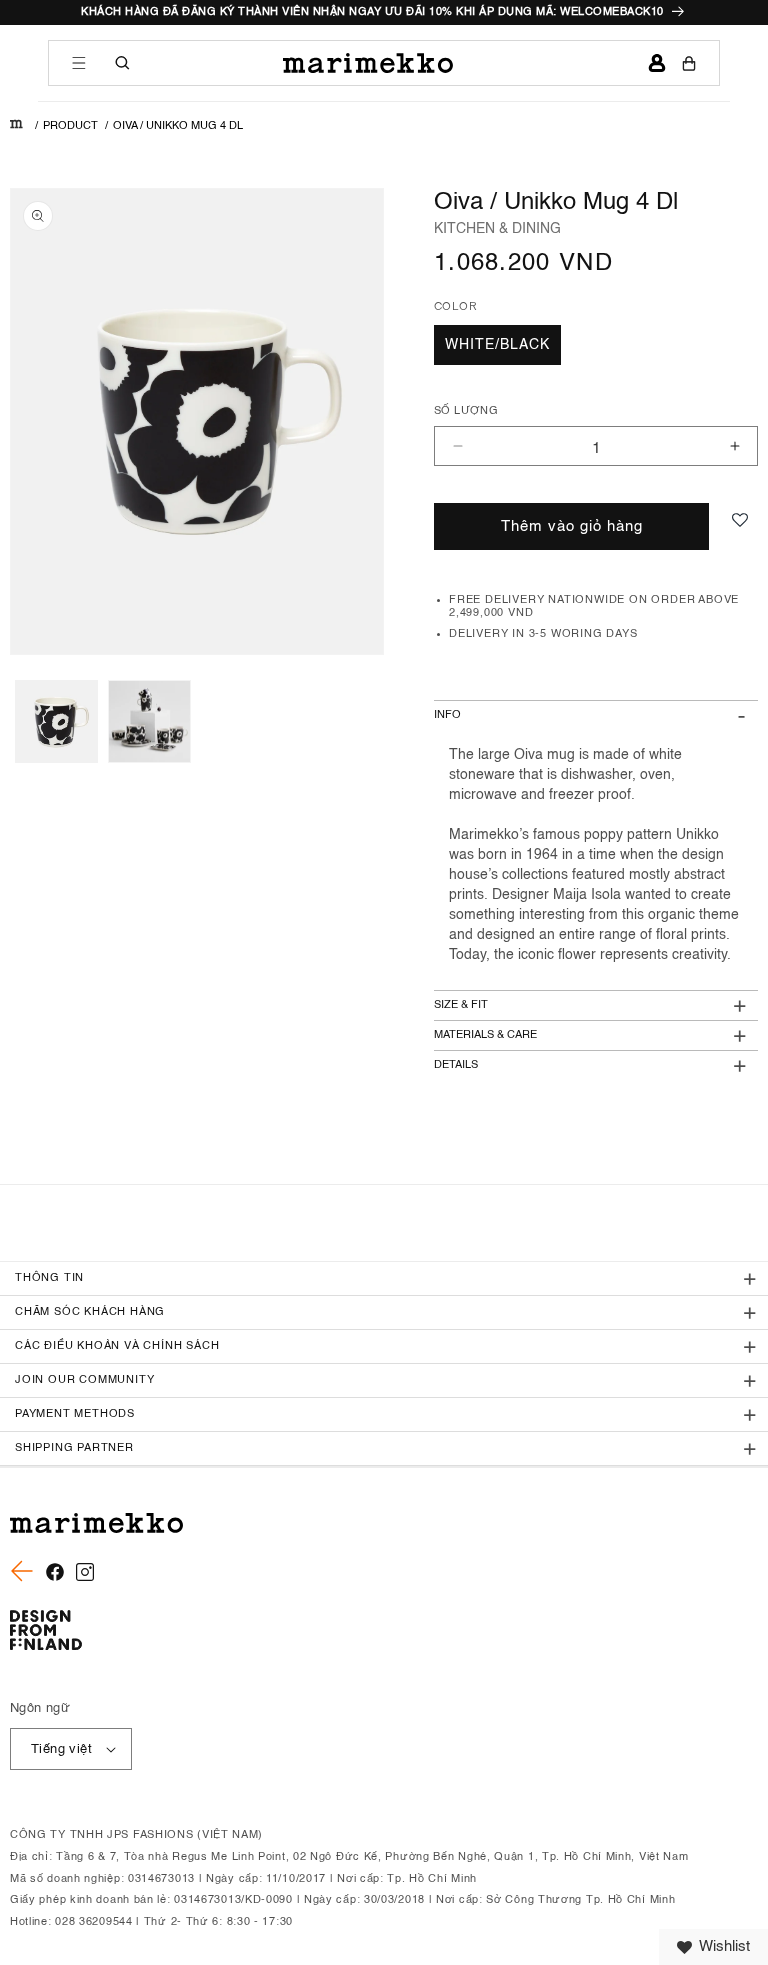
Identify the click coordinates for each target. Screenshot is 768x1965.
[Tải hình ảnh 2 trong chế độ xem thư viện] (149, 721)
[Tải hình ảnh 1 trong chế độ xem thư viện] (56, 721)
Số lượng (466, 411)
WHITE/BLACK (497, 345)
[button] (79, 63)
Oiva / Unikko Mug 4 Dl (178, 126)
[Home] (16, 126)
